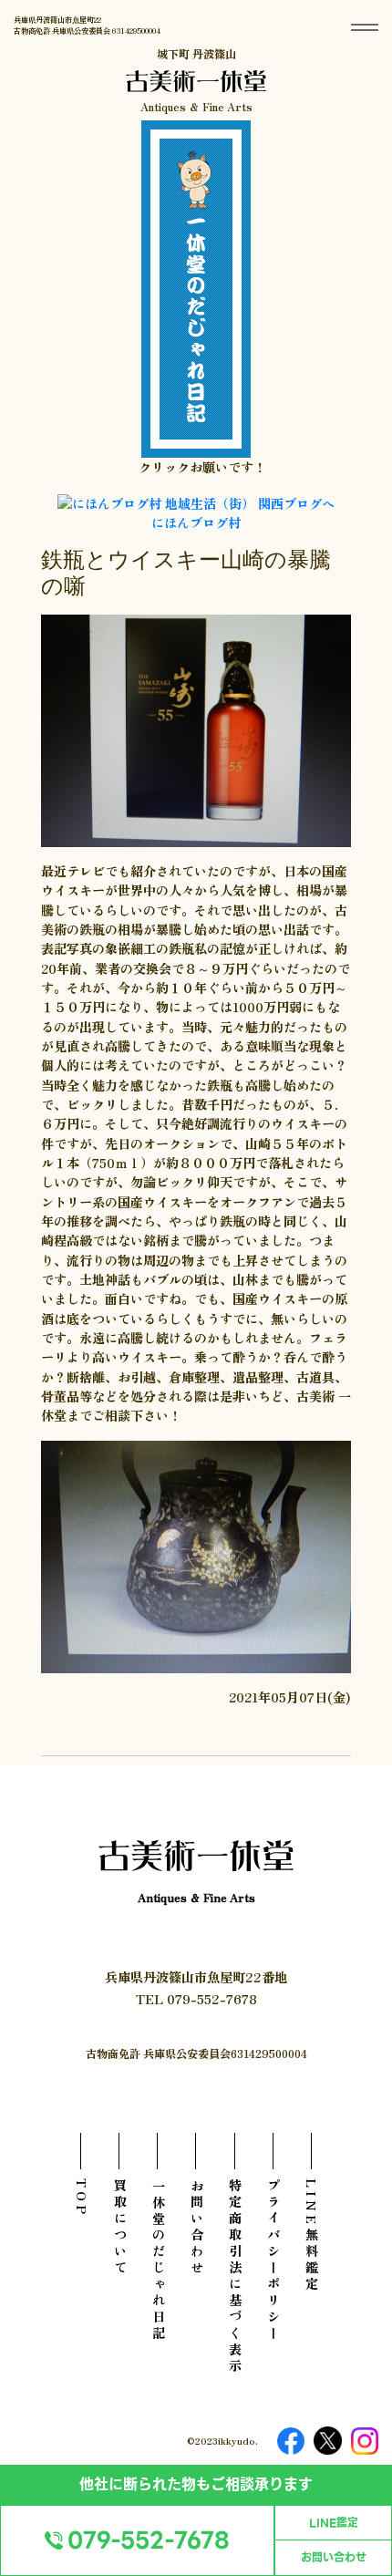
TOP (82, 2198)
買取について (120, 2228)
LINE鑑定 (334, 2523)
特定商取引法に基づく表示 (235, 2277)
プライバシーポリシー (273, 2260)
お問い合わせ (334, 2558)
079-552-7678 (149, 2540)
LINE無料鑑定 (311, 2236)
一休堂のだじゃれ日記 (158, 2260)
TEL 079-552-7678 (196, 1998)
